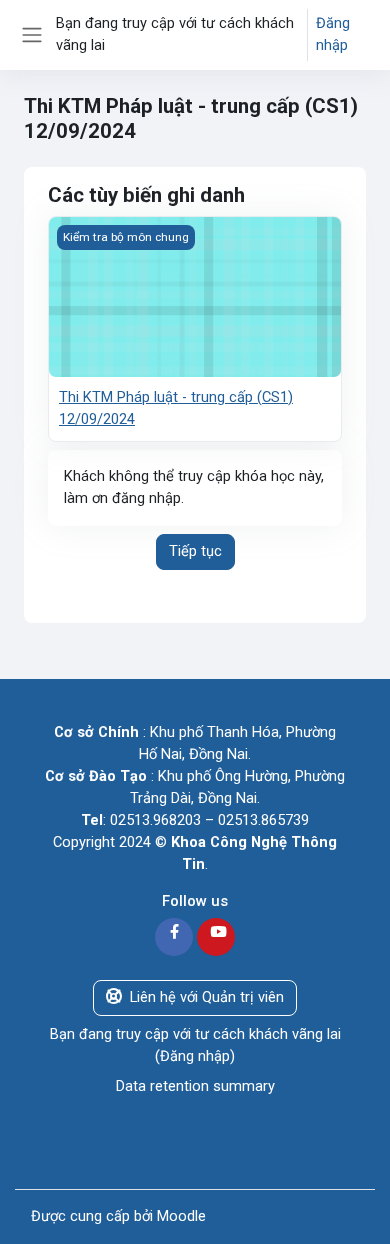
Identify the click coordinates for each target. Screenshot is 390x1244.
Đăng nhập (333, 34)
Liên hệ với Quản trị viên (207, 997)
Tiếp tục (195, 551)
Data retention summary (195, 1086)
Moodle (181, 1216)
